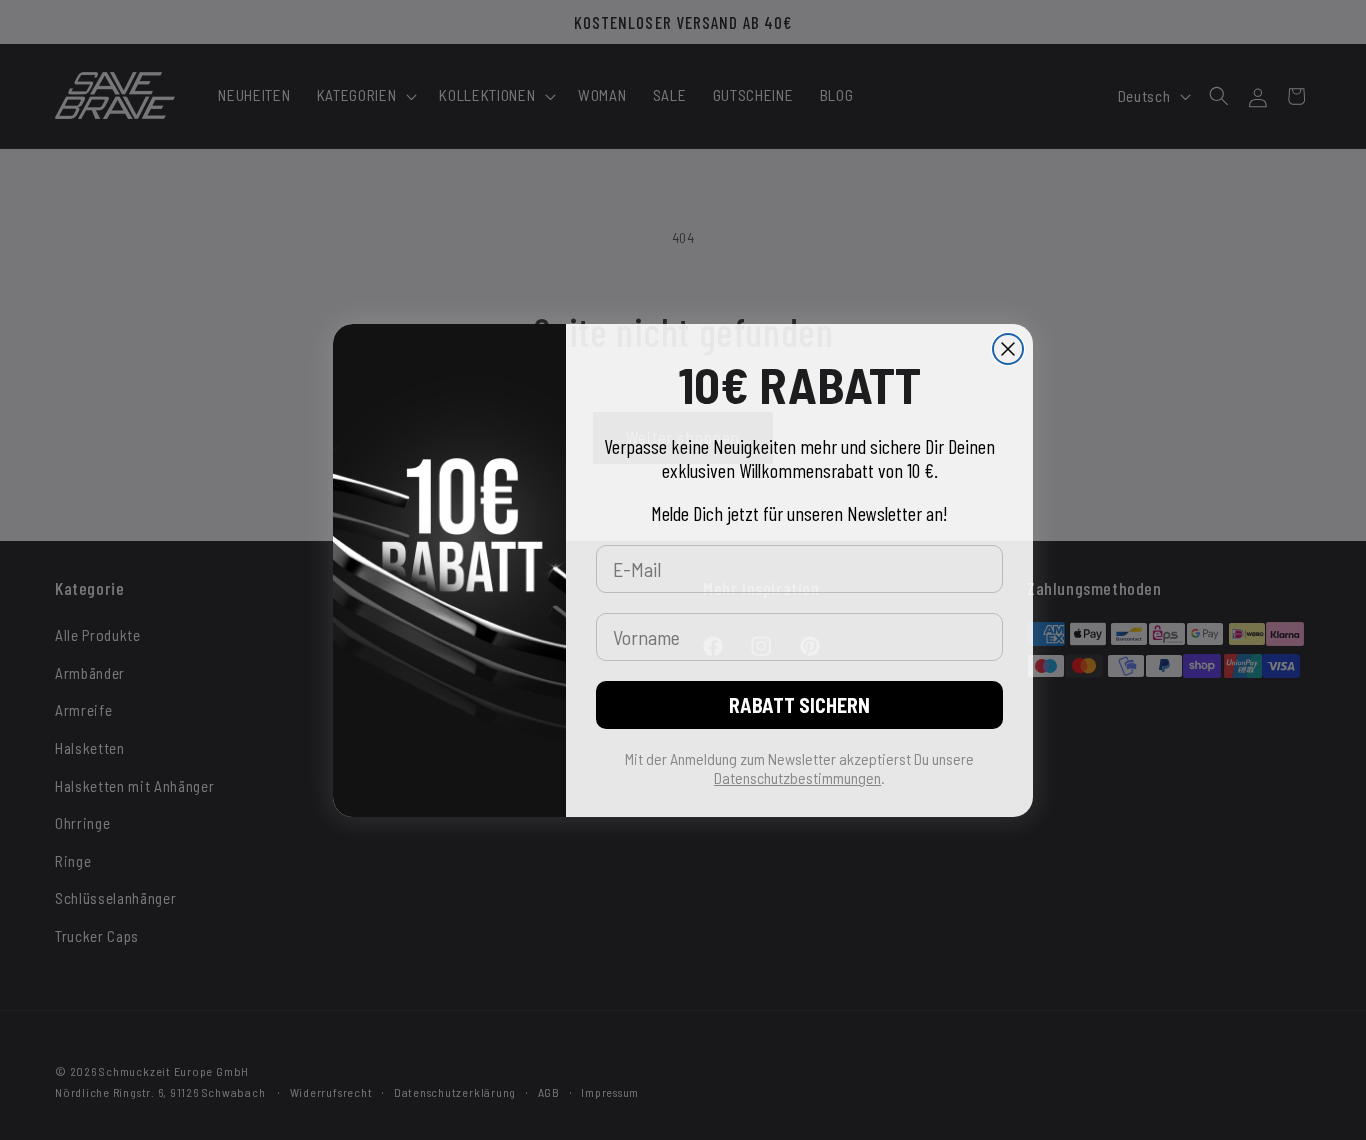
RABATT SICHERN (799, 705)
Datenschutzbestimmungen (797, 777)
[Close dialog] (1008, 349)
